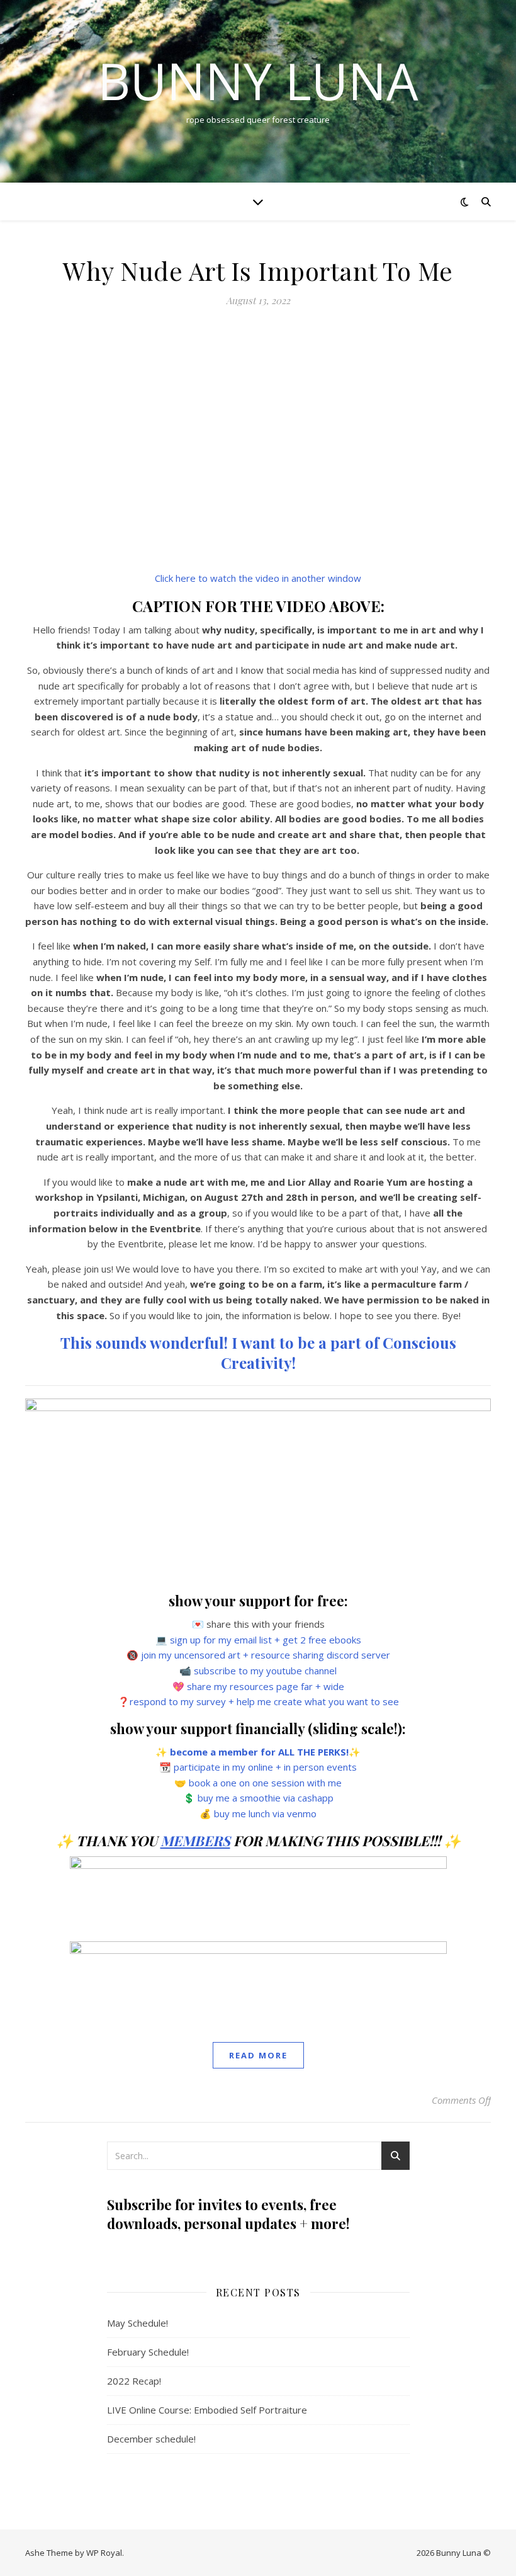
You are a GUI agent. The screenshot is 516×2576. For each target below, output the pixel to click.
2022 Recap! (134, 2381)
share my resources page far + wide (266, 1686)
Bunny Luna (258, 81)
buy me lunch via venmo (265, 1813)
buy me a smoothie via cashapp (266, 1798)
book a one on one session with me (265, 1783)
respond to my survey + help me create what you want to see (264, 1701)
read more (258, 2055)
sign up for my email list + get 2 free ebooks (266, 1640)
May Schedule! (137, 2323)
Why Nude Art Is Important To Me (258, 270)
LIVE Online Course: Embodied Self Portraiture (207, 2410)
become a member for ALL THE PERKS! (259, 1752)
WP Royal (104, 2553)
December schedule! (151, 2439)
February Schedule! (148, 2352)
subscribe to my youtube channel (265, 1671)
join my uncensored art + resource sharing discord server (266, 1655)
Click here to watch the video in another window (258, 578)
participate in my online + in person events (265, 1767)
